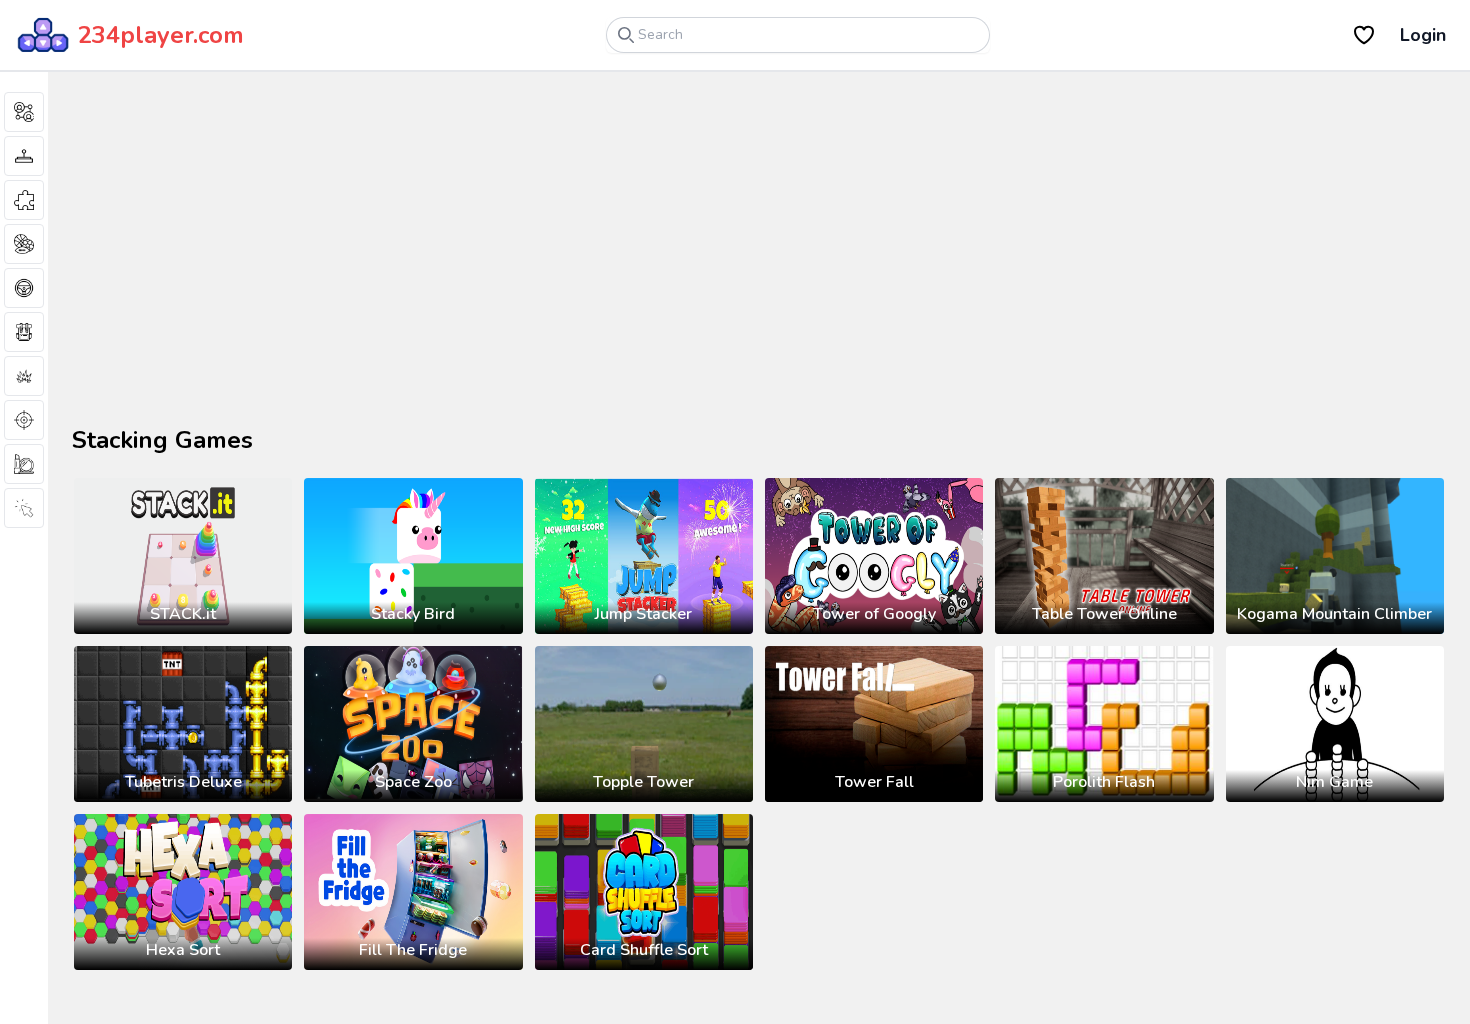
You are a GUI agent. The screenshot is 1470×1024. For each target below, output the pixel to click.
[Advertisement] (310, 264)
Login (1423, 35)
